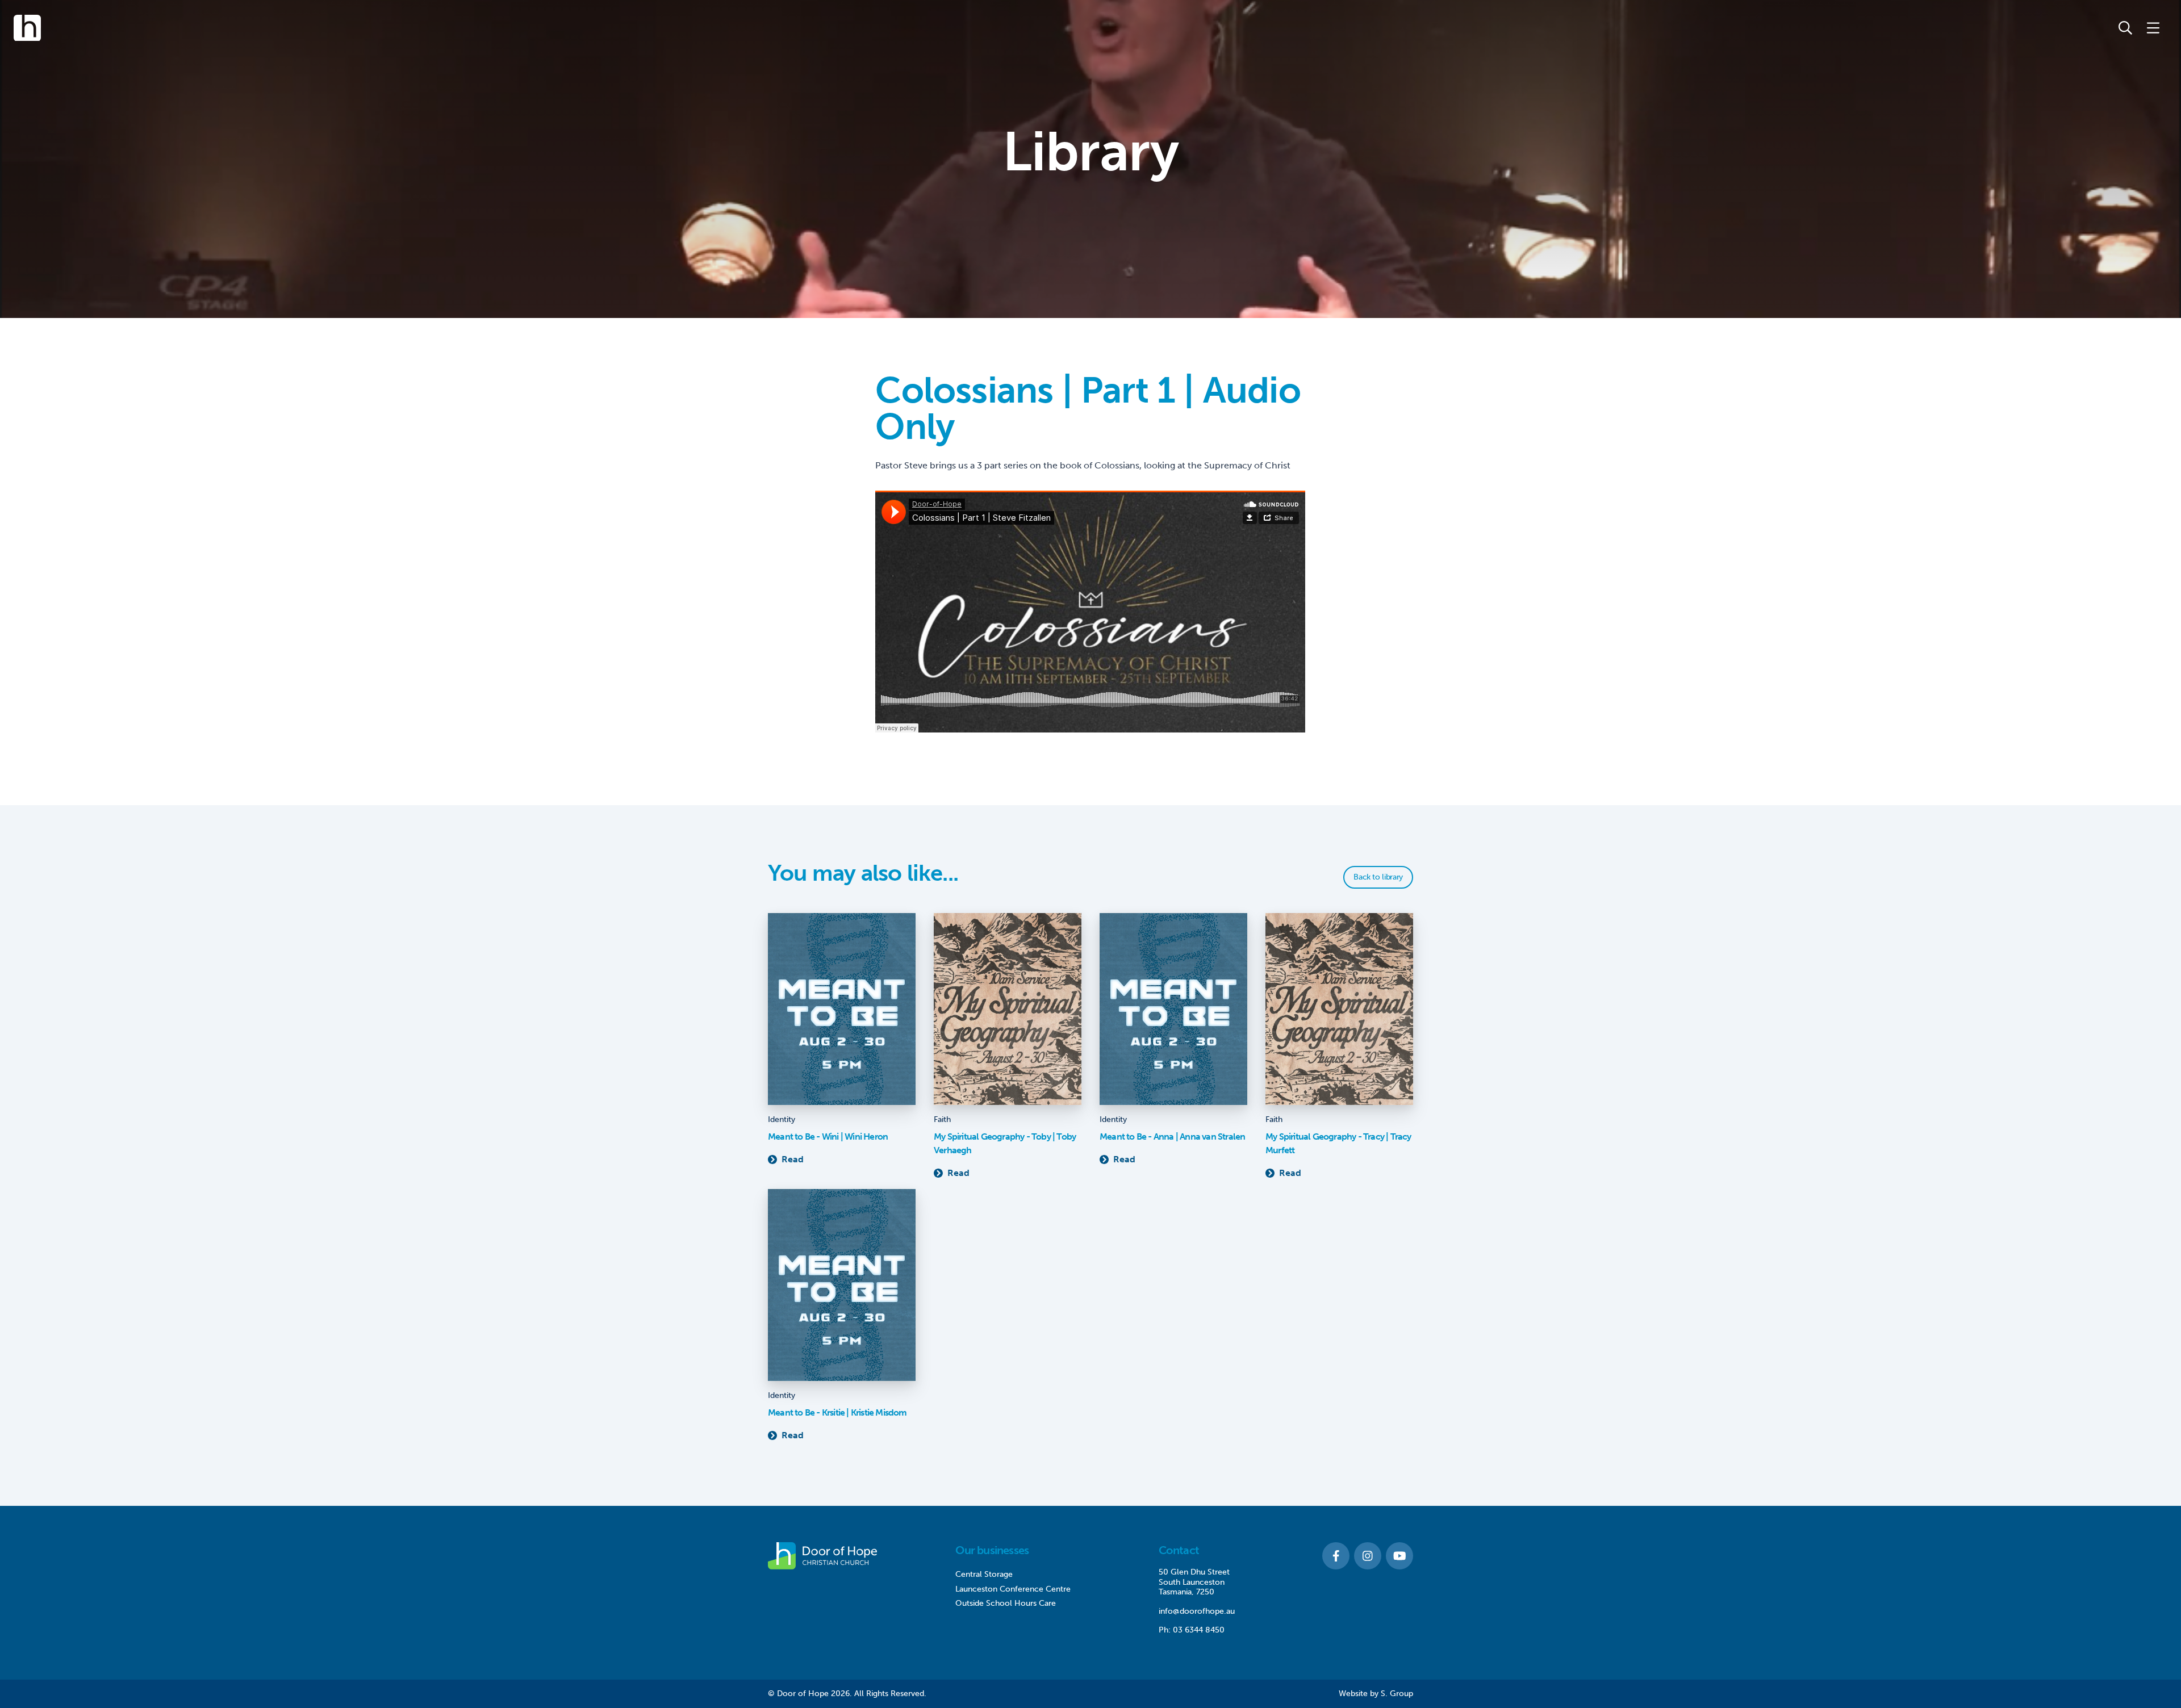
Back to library (1378, 877)
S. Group (1397, 1694)
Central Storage (984, 1574)
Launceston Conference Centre (1013, 1589)
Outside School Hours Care (1006, 1603)
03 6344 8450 (1199, 1630)
